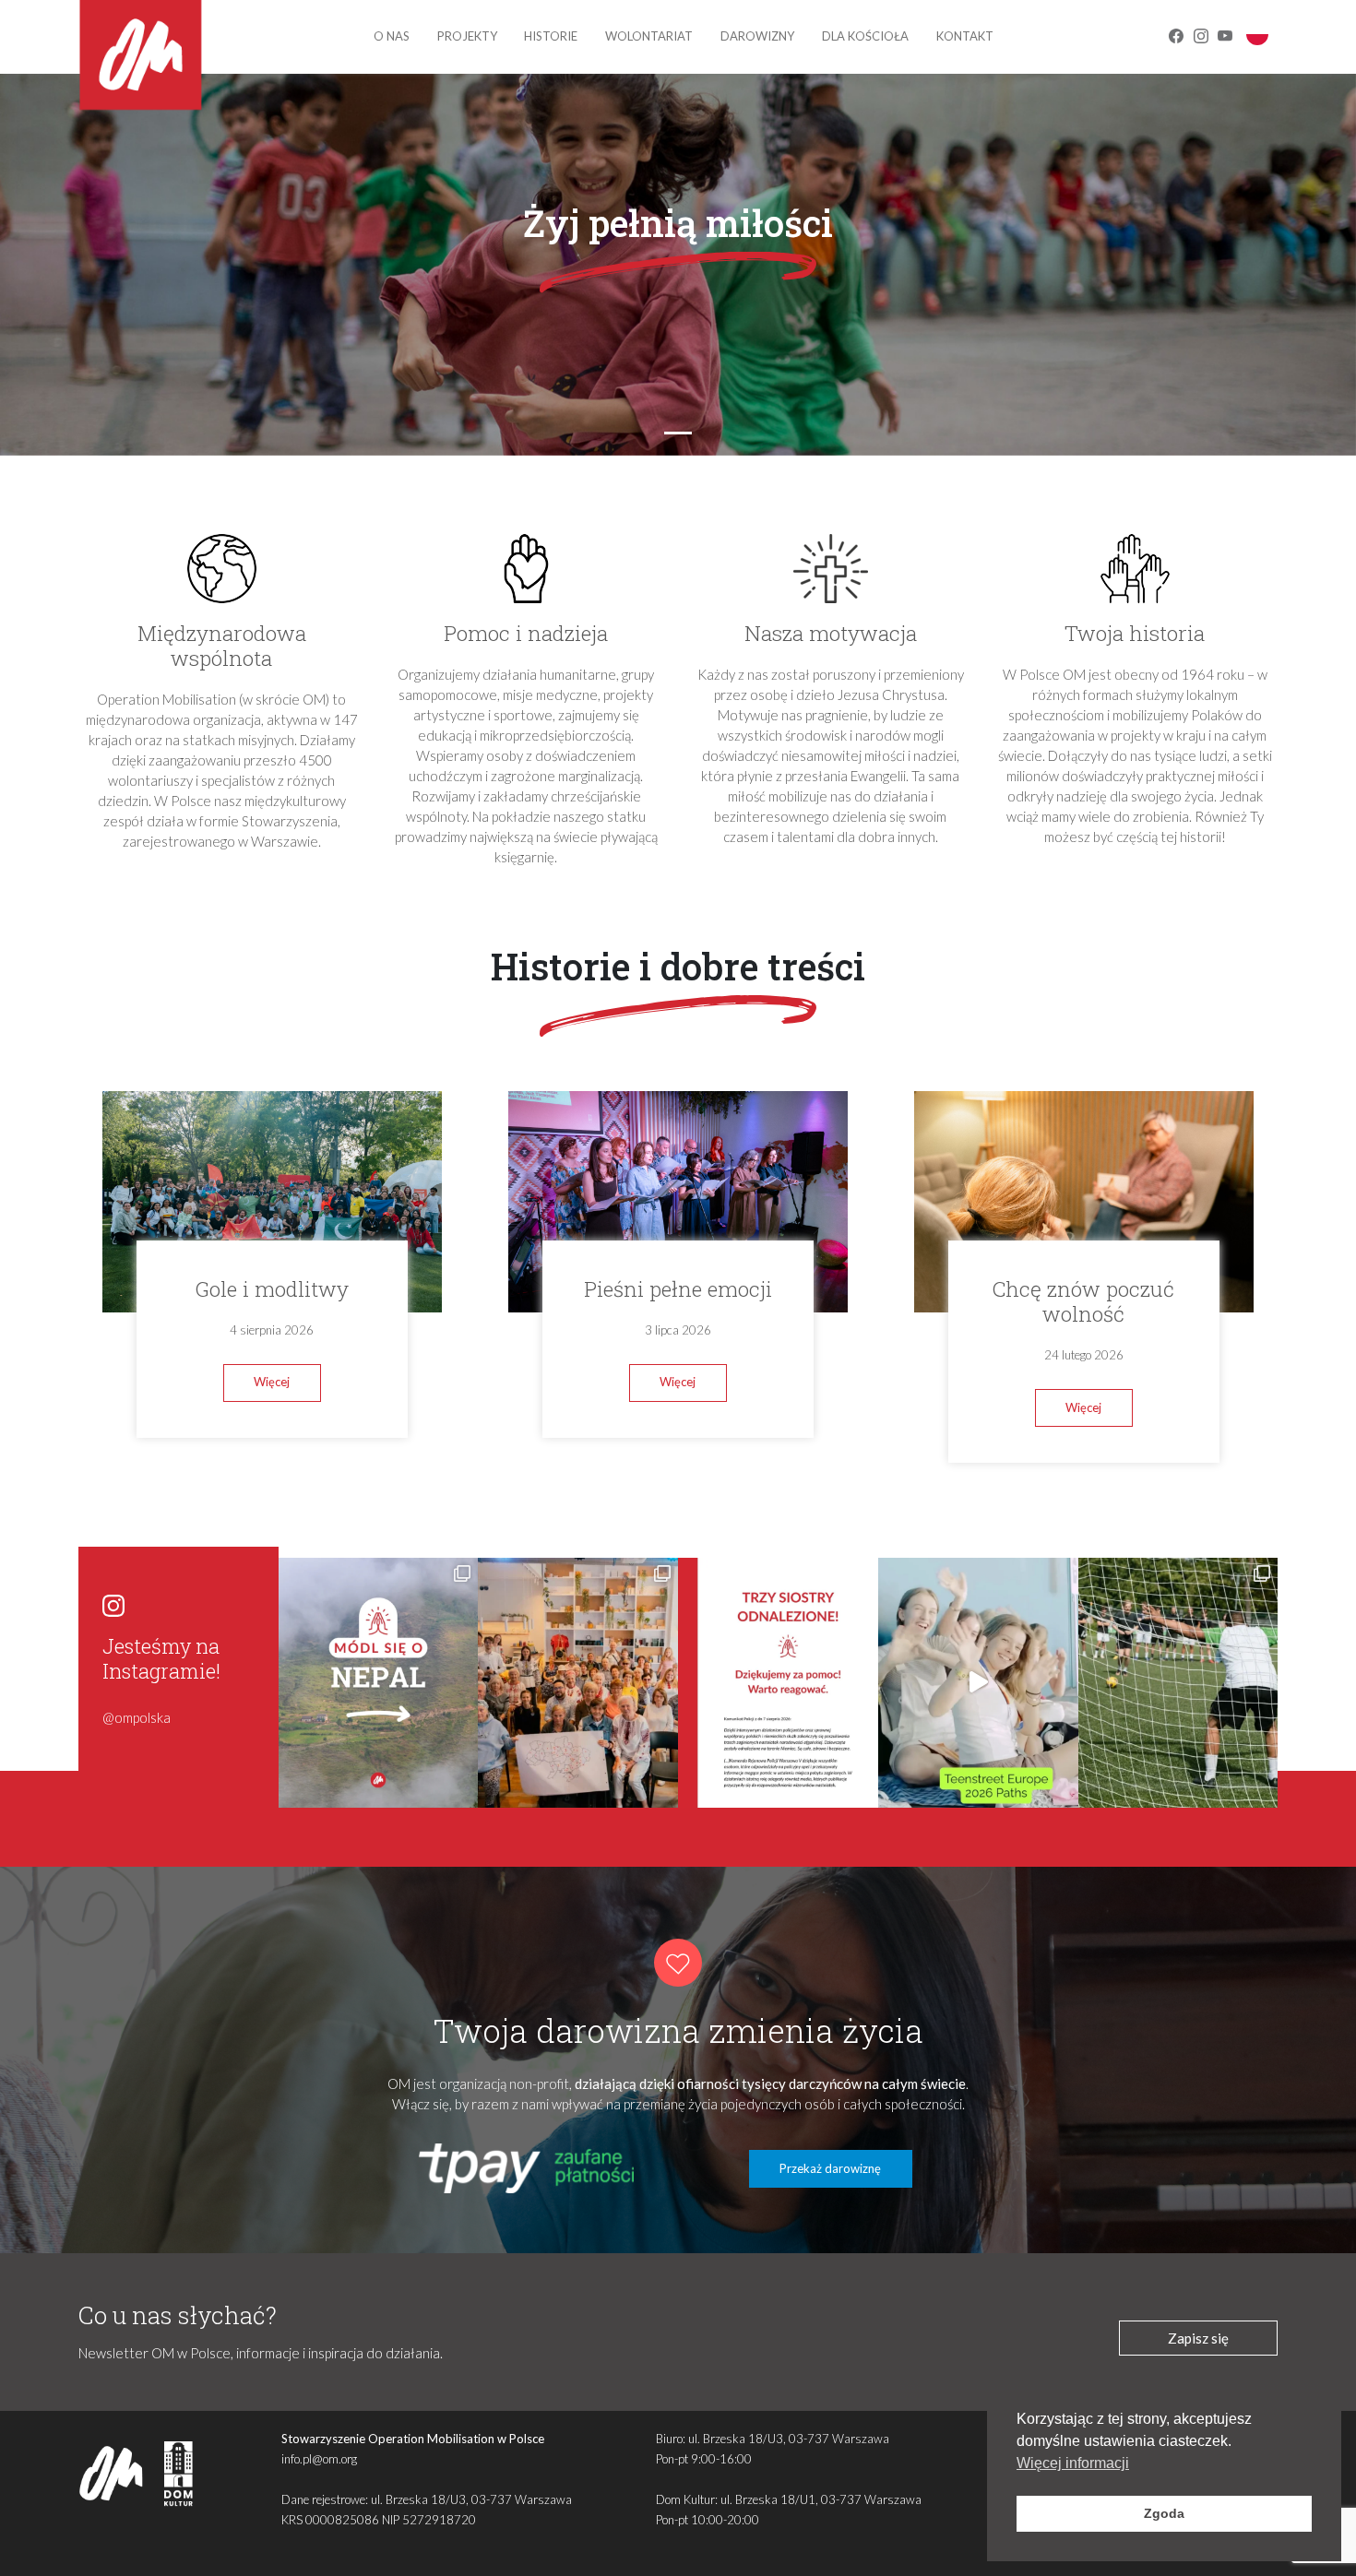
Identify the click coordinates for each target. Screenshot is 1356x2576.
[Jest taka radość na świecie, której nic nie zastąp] (978, 1683)
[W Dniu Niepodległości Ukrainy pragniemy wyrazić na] (578, 1683)
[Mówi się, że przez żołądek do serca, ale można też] (1178, 1683)
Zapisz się (1198, 2338)
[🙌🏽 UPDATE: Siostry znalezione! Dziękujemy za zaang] (778, 1683)
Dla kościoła (865, 36)
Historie (551, 36)
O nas (392, 36)
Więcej (272, 1382)
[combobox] (1257, 34)
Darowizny (757, 36)
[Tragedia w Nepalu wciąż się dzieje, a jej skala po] (379, 1683)
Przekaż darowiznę (830, 2168)
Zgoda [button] (1164, 2513)
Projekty (467, 36)
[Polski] (1257, 33)
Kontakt (965, 36)
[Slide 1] (678, 433)
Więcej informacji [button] (1073, 2463)
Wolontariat (649, 36)
